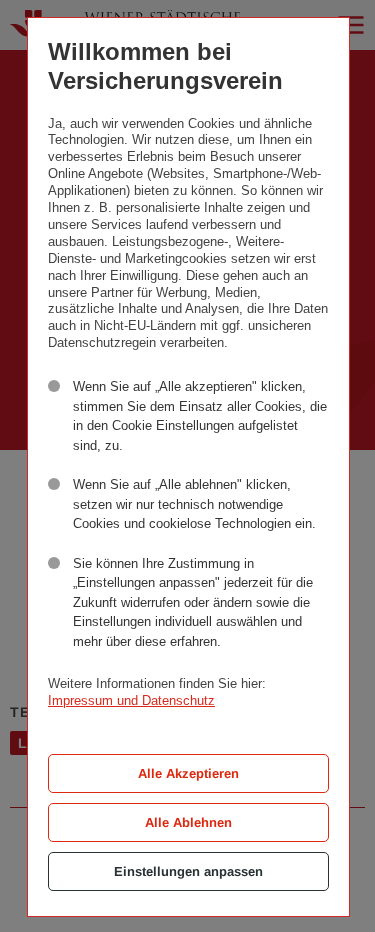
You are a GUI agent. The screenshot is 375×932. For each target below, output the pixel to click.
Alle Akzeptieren (188, 773)
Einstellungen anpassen (188, 871)
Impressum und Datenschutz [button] (131, 700)
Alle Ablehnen (188, 822)
